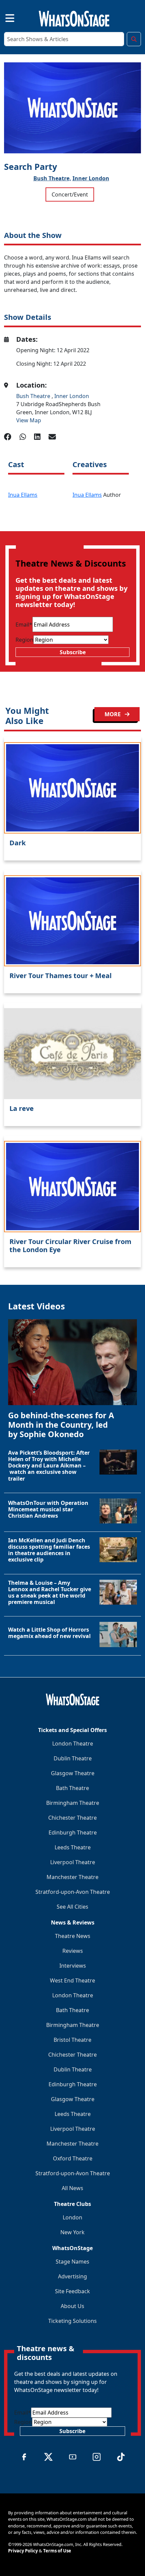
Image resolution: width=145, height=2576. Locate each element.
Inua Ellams (23, 495)
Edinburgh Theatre (73, 1832)
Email (24, 625)
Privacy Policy (23, 2551)
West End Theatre (72, 1980)
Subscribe (73, 652)
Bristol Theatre (72, 2040)
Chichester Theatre (72, 1818)
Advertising (72, 2276)
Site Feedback (72, 2291)
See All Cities (72, 1907)
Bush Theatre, (52, 178)
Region (24, 640)
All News (72, 2188)
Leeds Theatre (73, 1847)
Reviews (73, 1951)
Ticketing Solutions (72, 2321)
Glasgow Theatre (73, 1773)
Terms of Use (57, 2551)
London (72, 2217)
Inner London (91, 178)
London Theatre (73, 1744)
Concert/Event (70, 194)
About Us (72, 2306)
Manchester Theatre (72, 1877)
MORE (113, 714)
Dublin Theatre (73, 1758)
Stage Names (72, 2262)
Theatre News (73, 1936)
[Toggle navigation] (4, 17)
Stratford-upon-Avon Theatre (73, 1892)
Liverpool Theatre (73, 1862)
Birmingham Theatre (73, 1803)
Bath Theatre (72, 1788)
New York (72, 2232)
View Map (29, 420)
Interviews (73, 1966)
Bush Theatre (34, 396)
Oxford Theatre (73, 2158)
